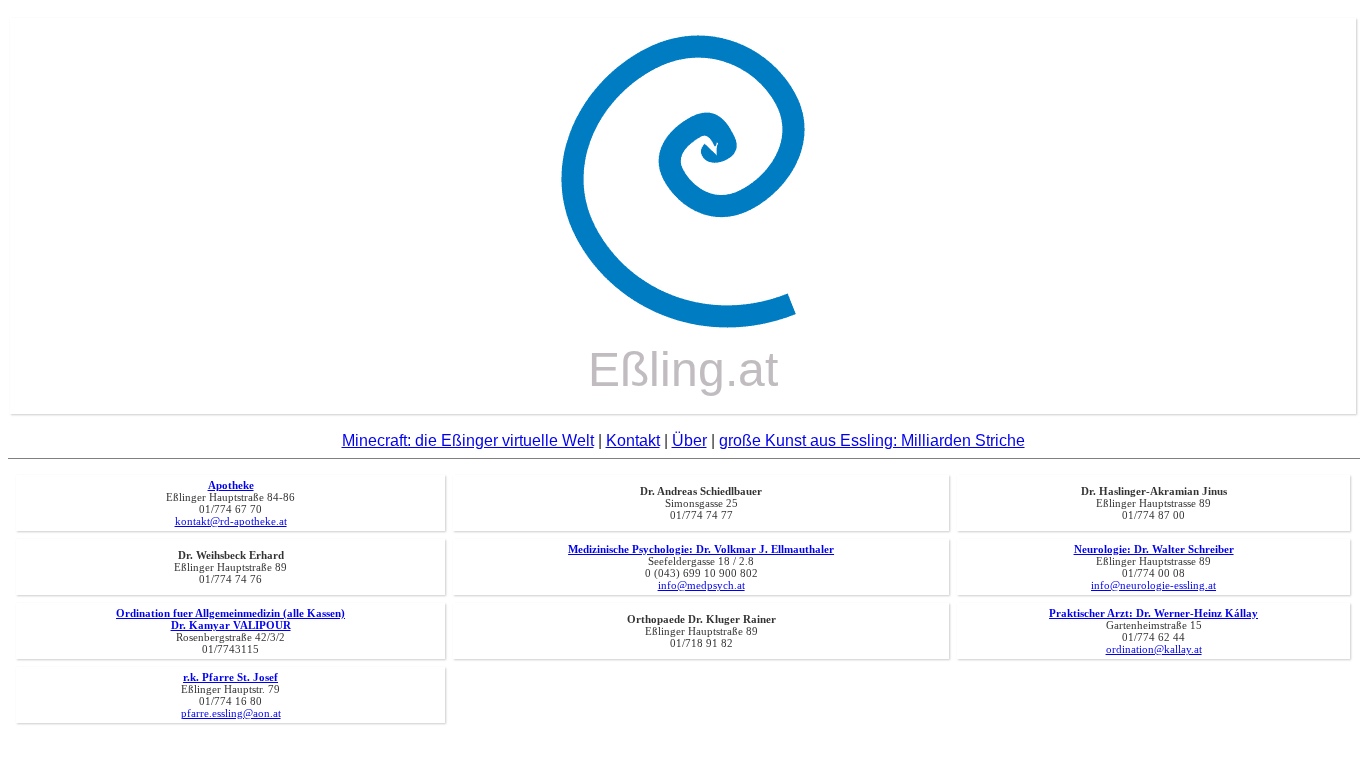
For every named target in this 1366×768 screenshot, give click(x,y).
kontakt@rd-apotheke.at (231, 521)
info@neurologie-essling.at (1153, 585)
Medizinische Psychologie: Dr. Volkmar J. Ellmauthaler (701, 549)
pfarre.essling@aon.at (231, 713)
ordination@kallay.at (1154, 649)
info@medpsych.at (701, 585)
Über (689, 440)
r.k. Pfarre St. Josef (230, 677)
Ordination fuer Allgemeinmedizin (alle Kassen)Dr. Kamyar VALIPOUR (230, 619)
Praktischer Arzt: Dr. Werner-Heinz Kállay (1153, 613)
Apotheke (231, 485)
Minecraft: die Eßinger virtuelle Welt (468, 440)
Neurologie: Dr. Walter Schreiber (1154, 549)
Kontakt (633, 440)
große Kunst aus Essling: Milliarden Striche (872, 440)
